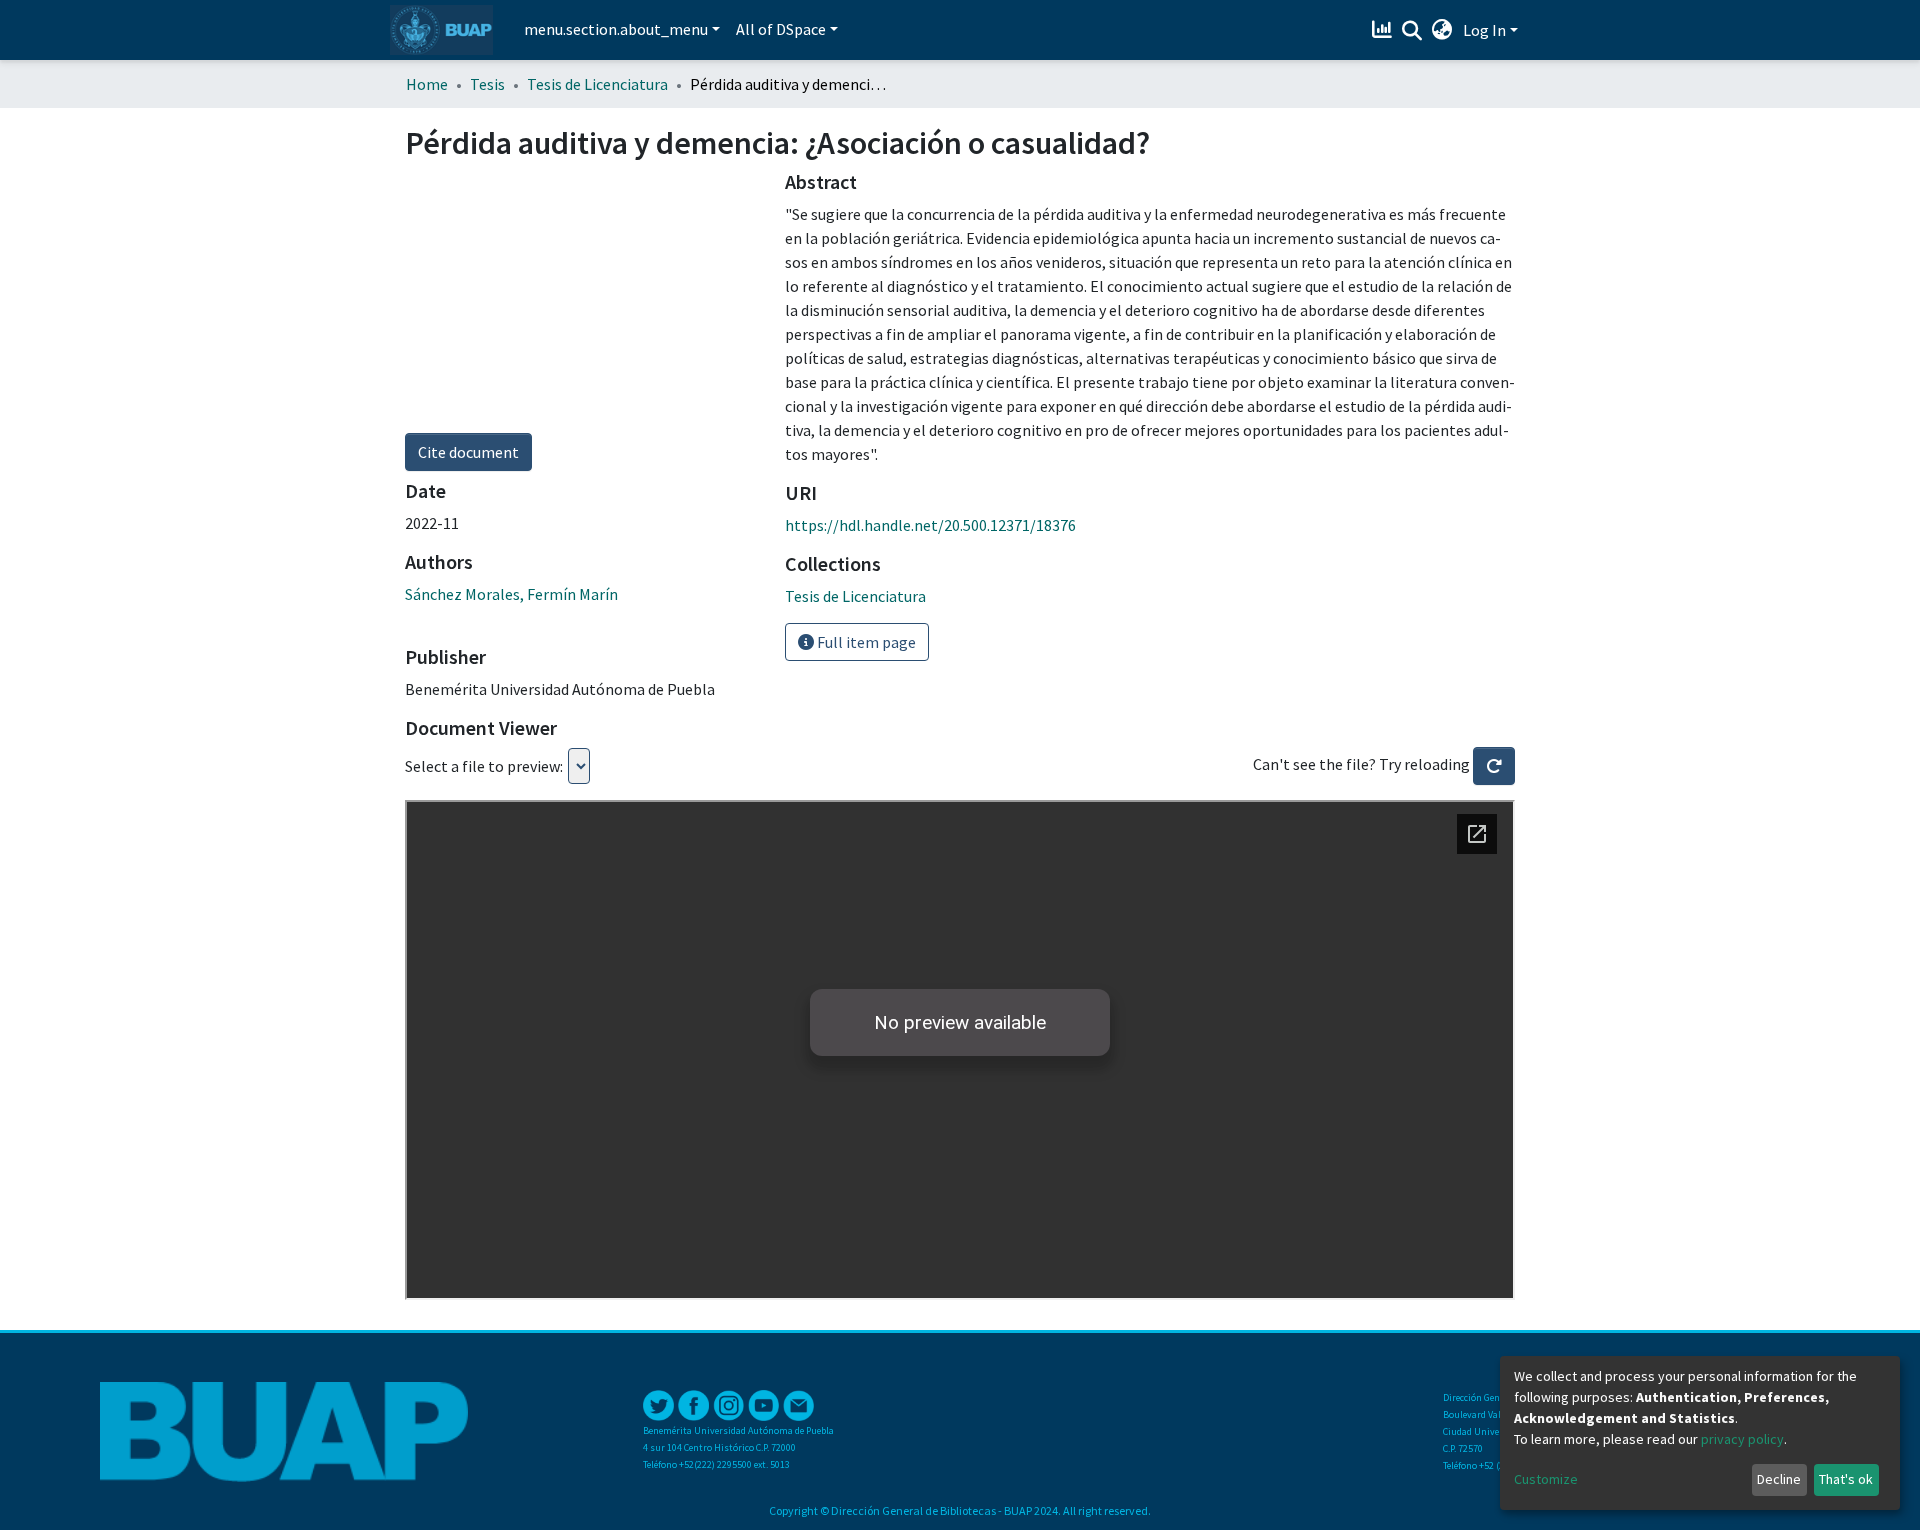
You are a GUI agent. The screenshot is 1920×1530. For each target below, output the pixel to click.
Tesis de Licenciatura (597, 84)
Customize (1546, 1479)
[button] (1442, 30)
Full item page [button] (865, 642)
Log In (1484, 30)
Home (427, 84)
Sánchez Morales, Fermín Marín (511, 594)
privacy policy (1742, 1439)
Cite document (468, 452)
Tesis (487, 84)
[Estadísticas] (1384, 30)
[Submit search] (1412, 31)
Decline (1779, 1479)
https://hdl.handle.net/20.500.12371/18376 (930, 525)
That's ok (1846, 1479)
